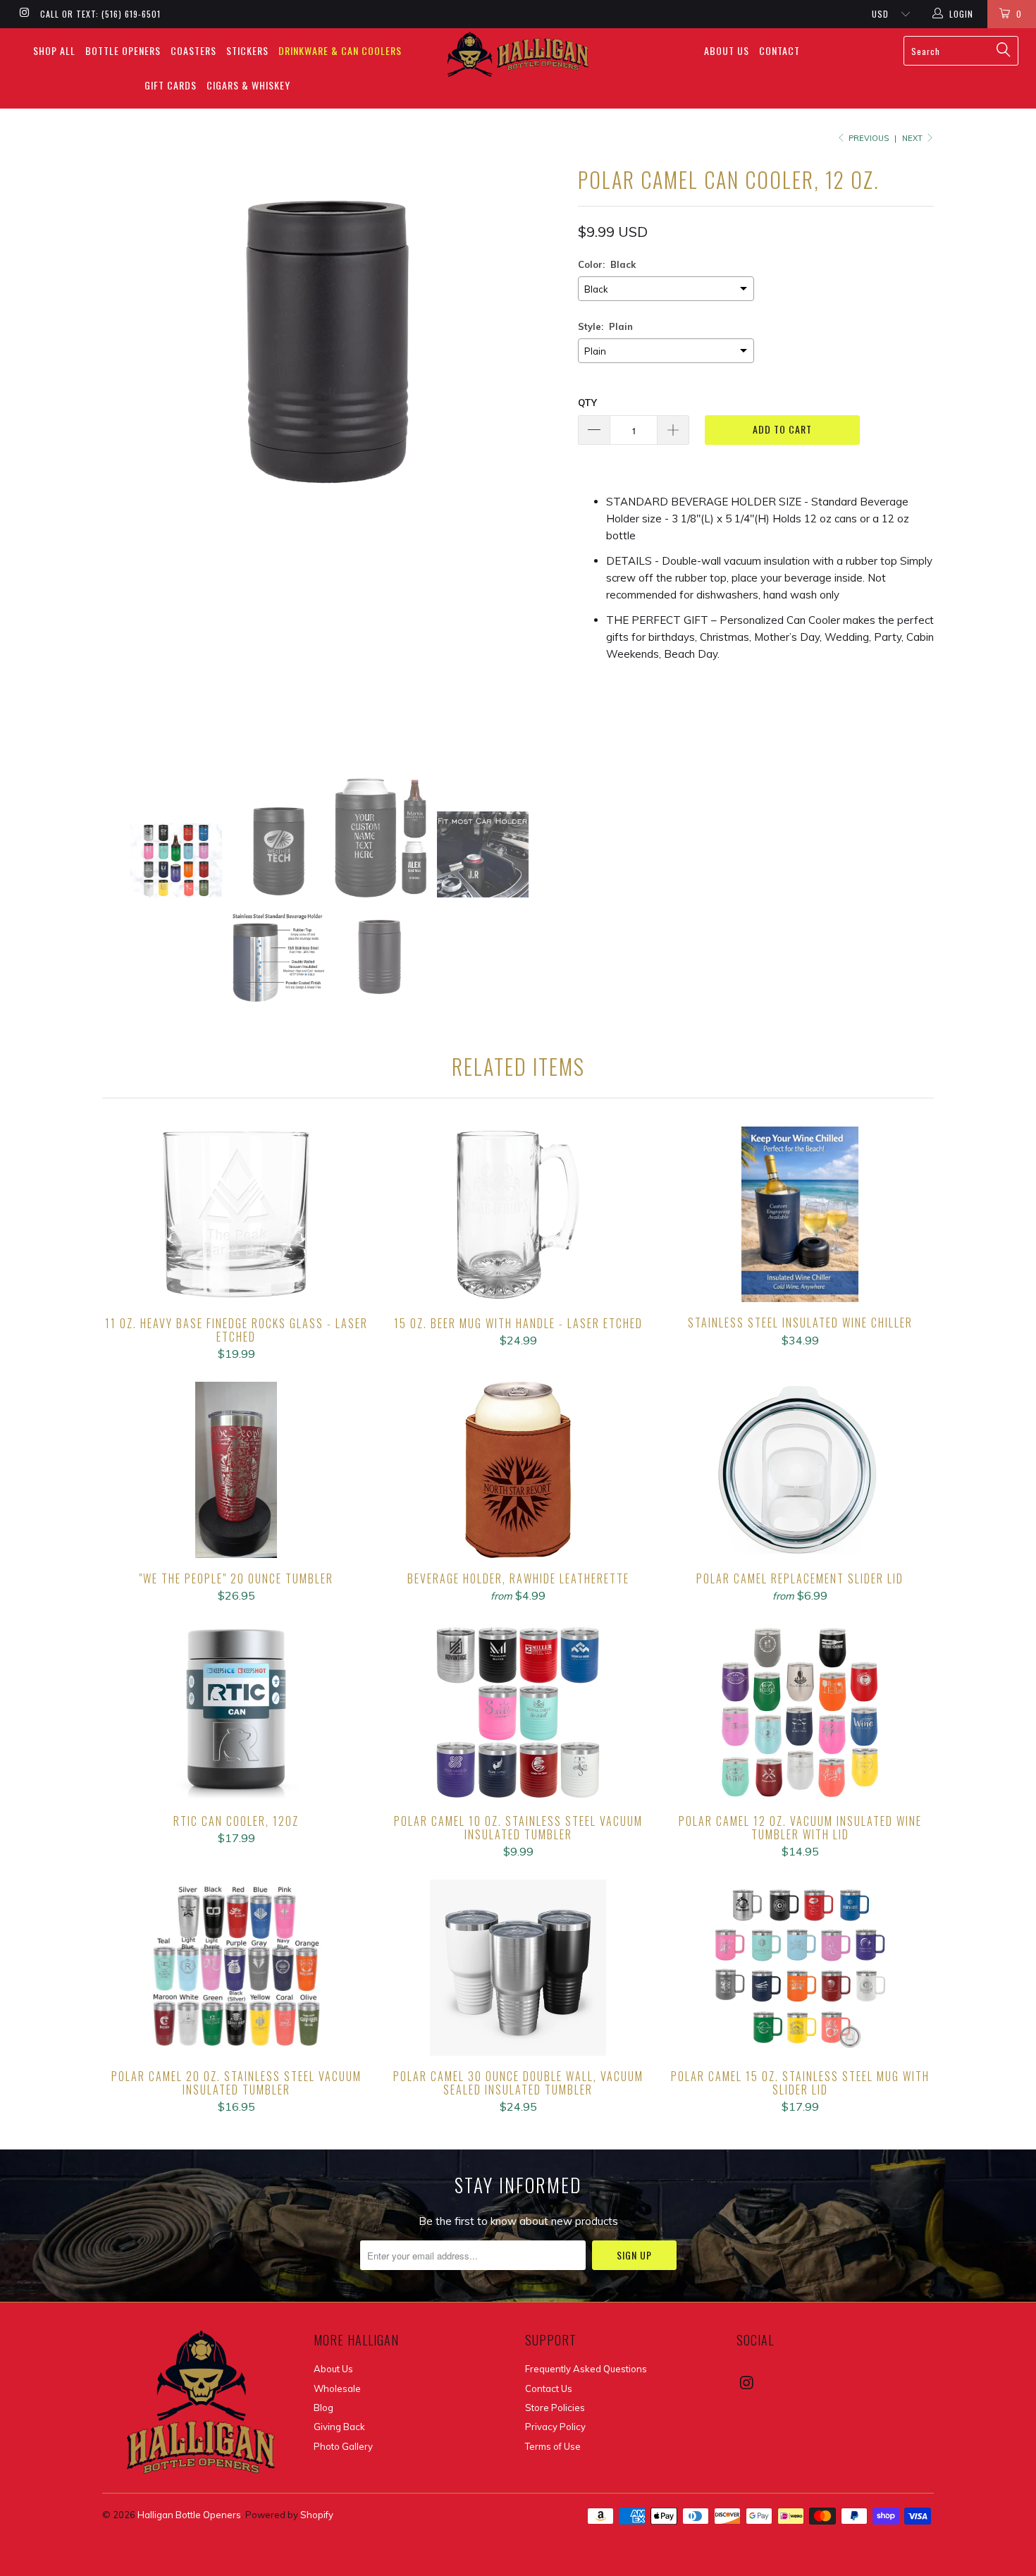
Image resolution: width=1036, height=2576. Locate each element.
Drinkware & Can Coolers (340, 50)
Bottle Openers (123, 50)
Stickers (247, 50)
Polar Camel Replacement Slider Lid (800, 1470)
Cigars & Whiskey (248, 85)
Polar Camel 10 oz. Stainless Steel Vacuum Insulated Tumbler (518, 1712)
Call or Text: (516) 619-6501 (100, 14)
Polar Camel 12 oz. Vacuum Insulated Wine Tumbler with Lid (800, 1712)
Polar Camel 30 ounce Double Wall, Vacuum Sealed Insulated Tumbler (518, 1968)
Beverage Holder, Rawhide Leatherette (518, 1470)
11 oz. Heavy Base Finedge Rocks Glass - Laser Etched (236, 1215)
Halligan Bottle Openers (189, 2515)
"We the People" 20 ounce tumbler (236, 1470)
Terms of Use (553, 2446)
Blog (323, 2408)
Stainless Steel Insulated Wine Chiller (800, 1215)
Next (913, 138)
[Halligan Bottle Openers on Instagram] (24, 14)
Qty (587, 403)
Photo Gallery (343, 2446)
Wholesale (337, 2388)
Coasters (193, 50)
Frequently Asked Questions (586, 2369)
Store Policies (555, 2408)
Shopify (317, 2515)
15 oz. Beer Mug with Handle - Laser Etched (518, 1215)
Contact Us (549, 2388)
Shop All (54, 50)
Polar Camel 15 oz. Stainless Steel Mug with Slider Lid (800, 1968)
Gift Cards (171, 85)
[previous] (127, 459)
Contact (779, 50)
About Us (727, 50)
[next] (539, 459)
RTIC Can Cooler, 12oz (236, 1712)
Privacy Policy (555, 2427)
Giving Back (339, 2427)
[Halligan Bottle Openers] (518, 54)
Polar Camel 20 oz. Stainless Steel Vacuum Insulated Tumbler (236, 1968)
